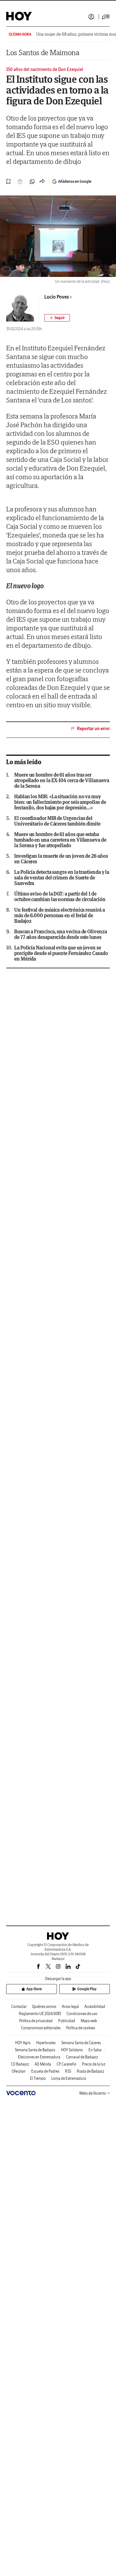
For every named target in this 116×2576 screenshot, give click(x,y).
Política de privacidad (36, 2021)
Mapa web (89, 2021)
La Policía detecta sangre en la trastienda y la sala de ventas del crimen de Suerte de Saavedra (62, 878)
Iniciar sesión (91, 17)
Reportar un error (93, 729)
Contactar (19, 2006)
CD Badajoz (20, 2064)
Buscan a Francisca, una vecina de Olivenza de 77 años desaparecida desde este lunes (61, 934)
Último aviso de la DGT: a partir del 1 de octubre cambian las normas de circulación (60, 896)
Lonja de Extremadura (69, 2078)
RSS (68, 2071)
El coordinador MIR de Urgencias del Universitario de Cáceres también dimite (57, 821)
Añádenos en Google (75, 181)
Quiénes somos (44, 2006)
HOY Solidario (72, 2050)
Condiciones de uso (82, 2014)
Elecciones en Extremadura (39, 2057)
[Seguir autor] (57, 318)
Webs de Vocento (93, 2093)
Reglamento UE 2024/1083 (40, 2014)
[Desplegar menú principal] (106, 17)
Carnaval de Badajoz (82, 2057)
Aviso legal (70, 2006)
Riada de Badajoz (90, 2071)
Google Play (87, 1989)
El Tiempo (38, 2078)
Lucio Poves (57, 297)
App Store (34, 1989)
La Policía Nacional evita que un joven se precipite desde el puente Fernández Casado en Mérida (61, 953)
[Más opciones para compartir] (42, 182)
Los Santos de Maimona (43, 53)
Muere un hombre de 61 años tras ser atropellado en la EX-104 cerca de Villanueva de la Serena (62, 780)
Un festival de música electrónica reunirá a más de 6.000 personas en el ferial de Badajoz (60, 915)
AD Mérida (43, 2064)
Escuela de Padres (45, 2071)
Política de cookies (81, 2028)
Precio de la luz (94, 2064)
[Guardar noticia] (9, 182)
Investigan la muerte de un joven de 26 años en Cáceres (61, 859)
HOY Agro (23, 2043)
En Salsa (95, 2050)
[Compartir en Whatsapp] (32, 182)
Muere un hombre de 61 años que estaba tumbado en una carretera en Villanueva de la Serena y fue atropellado (60, 840)
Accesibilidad (95, 2006)
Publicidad (67, 2021)
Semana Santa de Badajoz (35, 2050)
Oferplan (19, 2071)
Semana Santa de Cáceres (81, 2043)
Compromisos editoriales (41, 2028)
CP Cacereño (67, 2064)
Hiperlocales (46, 2043)
